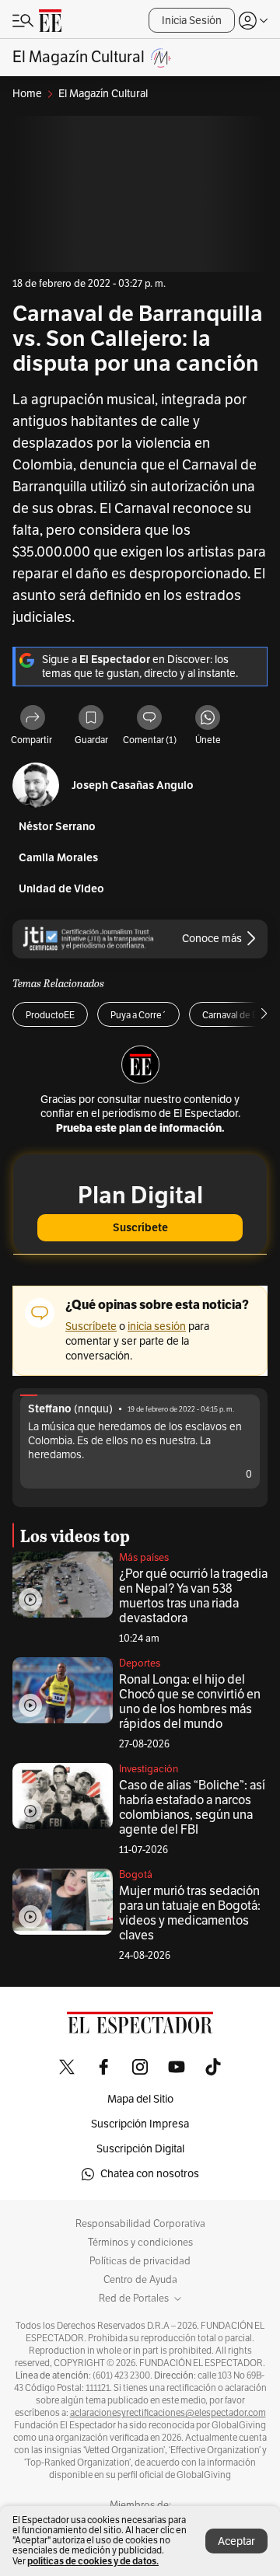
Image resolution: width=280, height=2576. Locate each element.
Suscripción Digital (140, 2149)
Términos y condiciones (140, 2243)
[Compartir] (33, 719)
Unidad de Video (61, 889)
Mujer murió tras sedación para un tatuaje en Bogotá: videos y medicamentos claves (190, 1913)
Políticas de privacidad (140, 2261)
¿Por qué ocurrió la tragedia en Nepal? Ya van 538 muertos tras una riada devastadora (193, 1596)
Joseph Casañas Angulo (133, 785)
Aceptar (236, 2541)
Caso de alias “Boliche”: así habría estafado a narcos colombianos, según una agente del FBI (192, 1808)
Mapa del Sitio (140, 2099)
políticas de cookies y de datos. (93, 2561)
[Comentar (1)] (149, 719)
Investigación (149, 1769)
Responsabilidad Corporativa (140, 2224)
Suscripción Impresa (140, 2124)
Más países (144, 1558)
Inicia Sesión (192, 21)
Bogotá (136, 1875)
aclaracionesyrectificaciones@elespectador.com (168, 2413)
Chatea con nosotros (150, 2174)
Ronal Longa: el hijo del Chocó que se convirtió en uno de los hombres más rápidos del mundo (190, 1702)
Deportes (140, 1663)
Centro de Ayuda (140, 2280)
